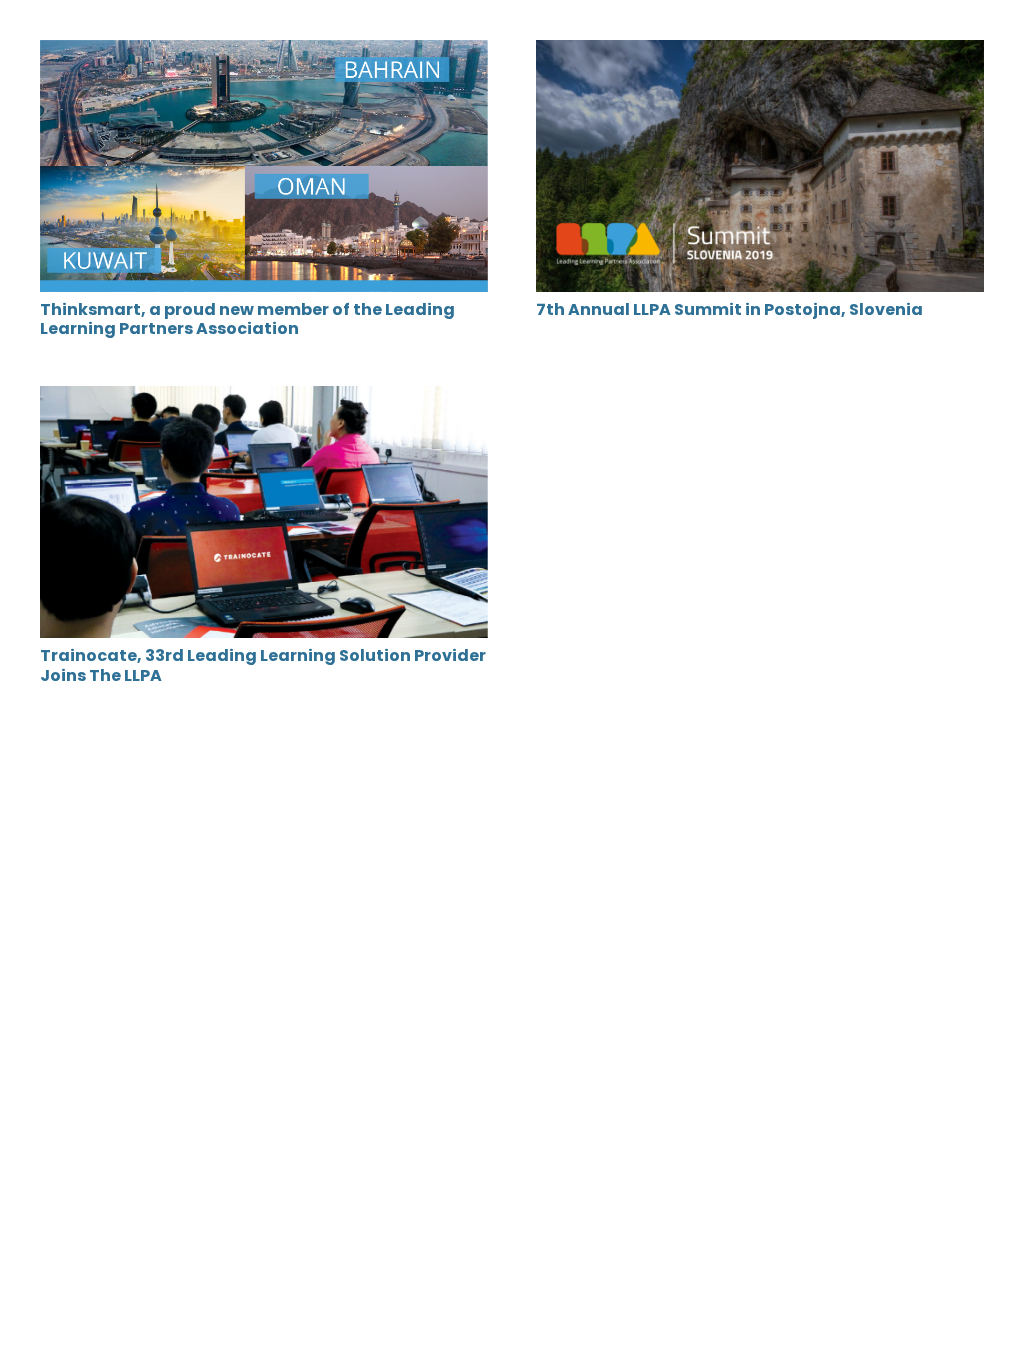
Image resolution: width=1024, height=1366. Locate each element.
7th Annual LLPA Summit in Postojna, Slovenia (729, 309)
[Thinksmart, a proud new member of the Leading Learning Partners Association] (264, 53)
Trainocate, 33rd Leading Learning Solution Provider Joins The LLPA (263, 665)
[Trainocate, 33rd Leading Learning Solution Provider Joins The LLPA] (264, 399)
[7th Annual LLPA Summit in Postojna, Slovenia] (760, 53)
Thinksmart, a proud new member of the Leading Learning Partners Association (247, 319)
